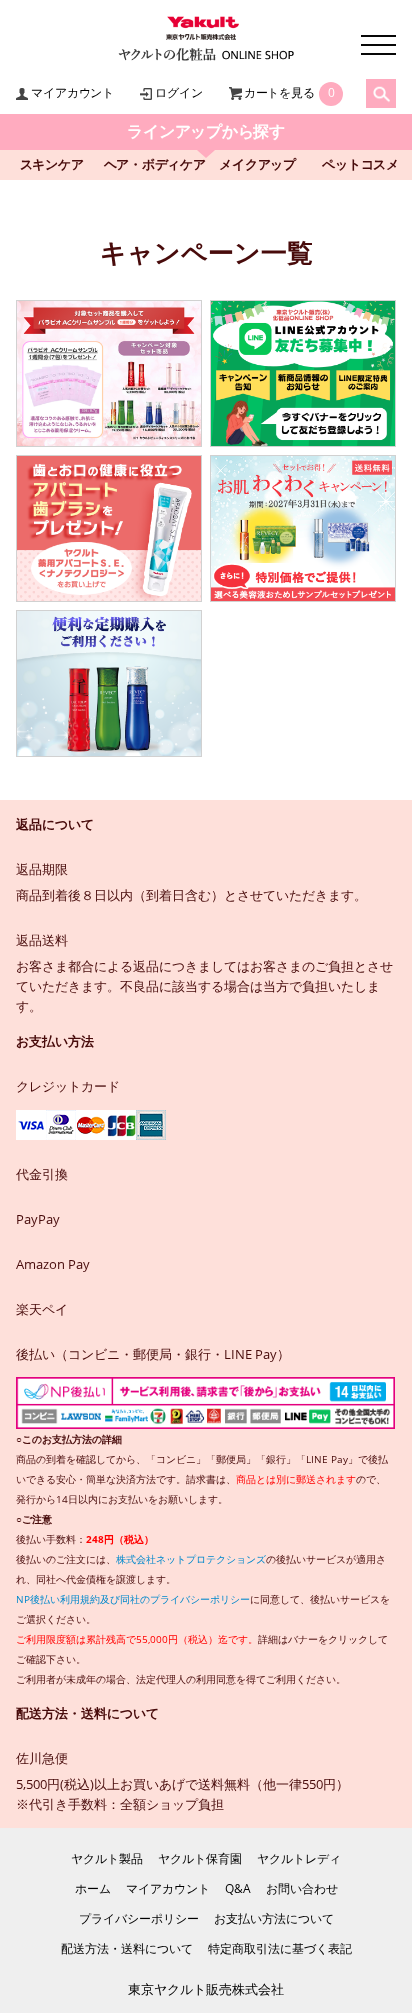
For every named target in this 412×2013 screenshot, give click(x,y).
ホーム (93, 1888)
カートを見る (279, 92)
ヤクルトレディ (299, 1858)
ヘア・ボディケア (155, 164)
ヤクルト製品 (107, 1858)
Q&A (238, 1888)
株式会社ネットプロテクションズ (191, 1559)
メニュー (378, 45)
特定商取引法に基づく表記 (280, 1948)
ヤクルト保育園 (200, 1858)
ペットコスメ (360, 164)
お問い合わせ (302, 1888)
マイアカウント (72, 92)
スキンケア (52, 164)
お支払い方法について (274, 1918)
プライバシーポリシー (139, 1918)
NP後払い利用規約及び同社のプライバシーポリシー (133, 1599)
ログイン (178, 92)
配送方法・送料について (127, 1948)
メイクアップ (257, 164)
